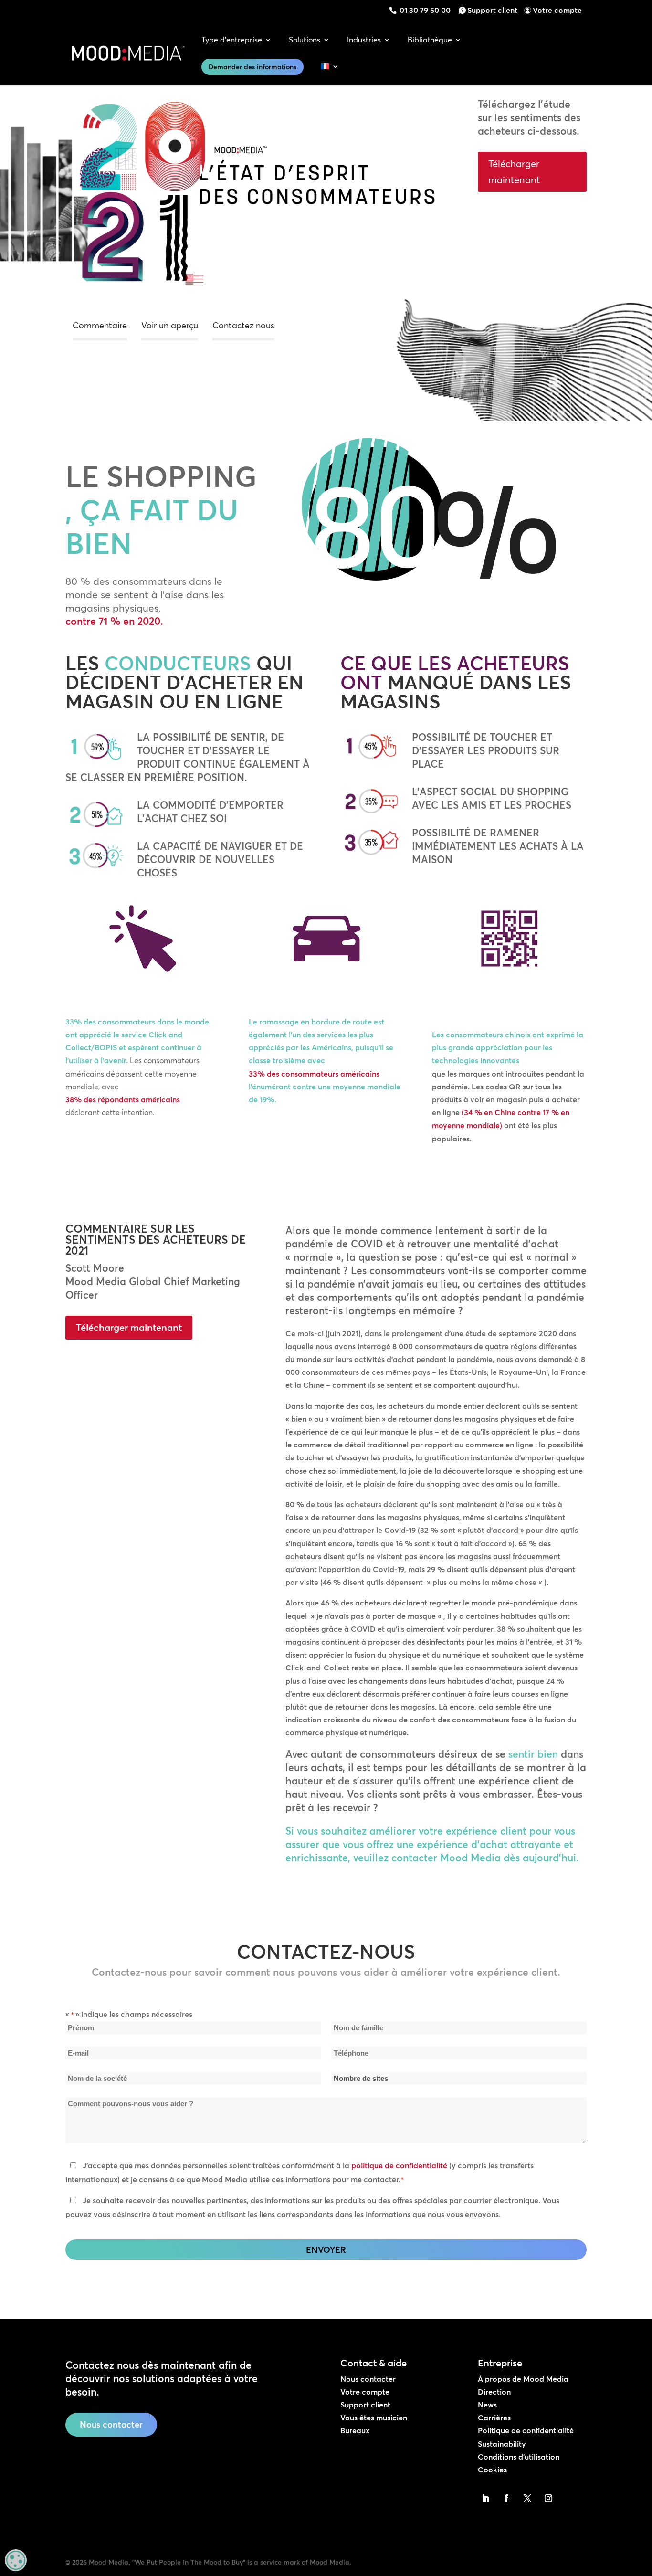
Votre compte (557, 10)
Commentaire (100, 325)
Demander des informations (252, 67)
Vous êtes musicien (374, 2418)
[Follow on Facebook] (506, 2498)
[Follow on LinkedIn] (485, 2498)
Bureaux (355, 2430)
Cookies (492, 2470)
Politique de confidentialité (526, 2430)
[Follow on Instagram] (548, 2498)
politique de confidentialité (399, 2165)
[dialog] (16, 2560)
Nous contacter (111, 2424)
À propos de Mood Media (523, 2379)
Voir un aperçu (170, 325)
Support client (492, 10)
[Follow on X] (527, 2498)
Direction (494, 2392)
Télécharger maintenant (514, 172)
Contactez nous (243, 325)
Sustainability (502, 2444)
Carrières (494, 2418)
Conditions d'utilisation (519, 2457)
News (487, 2405)
